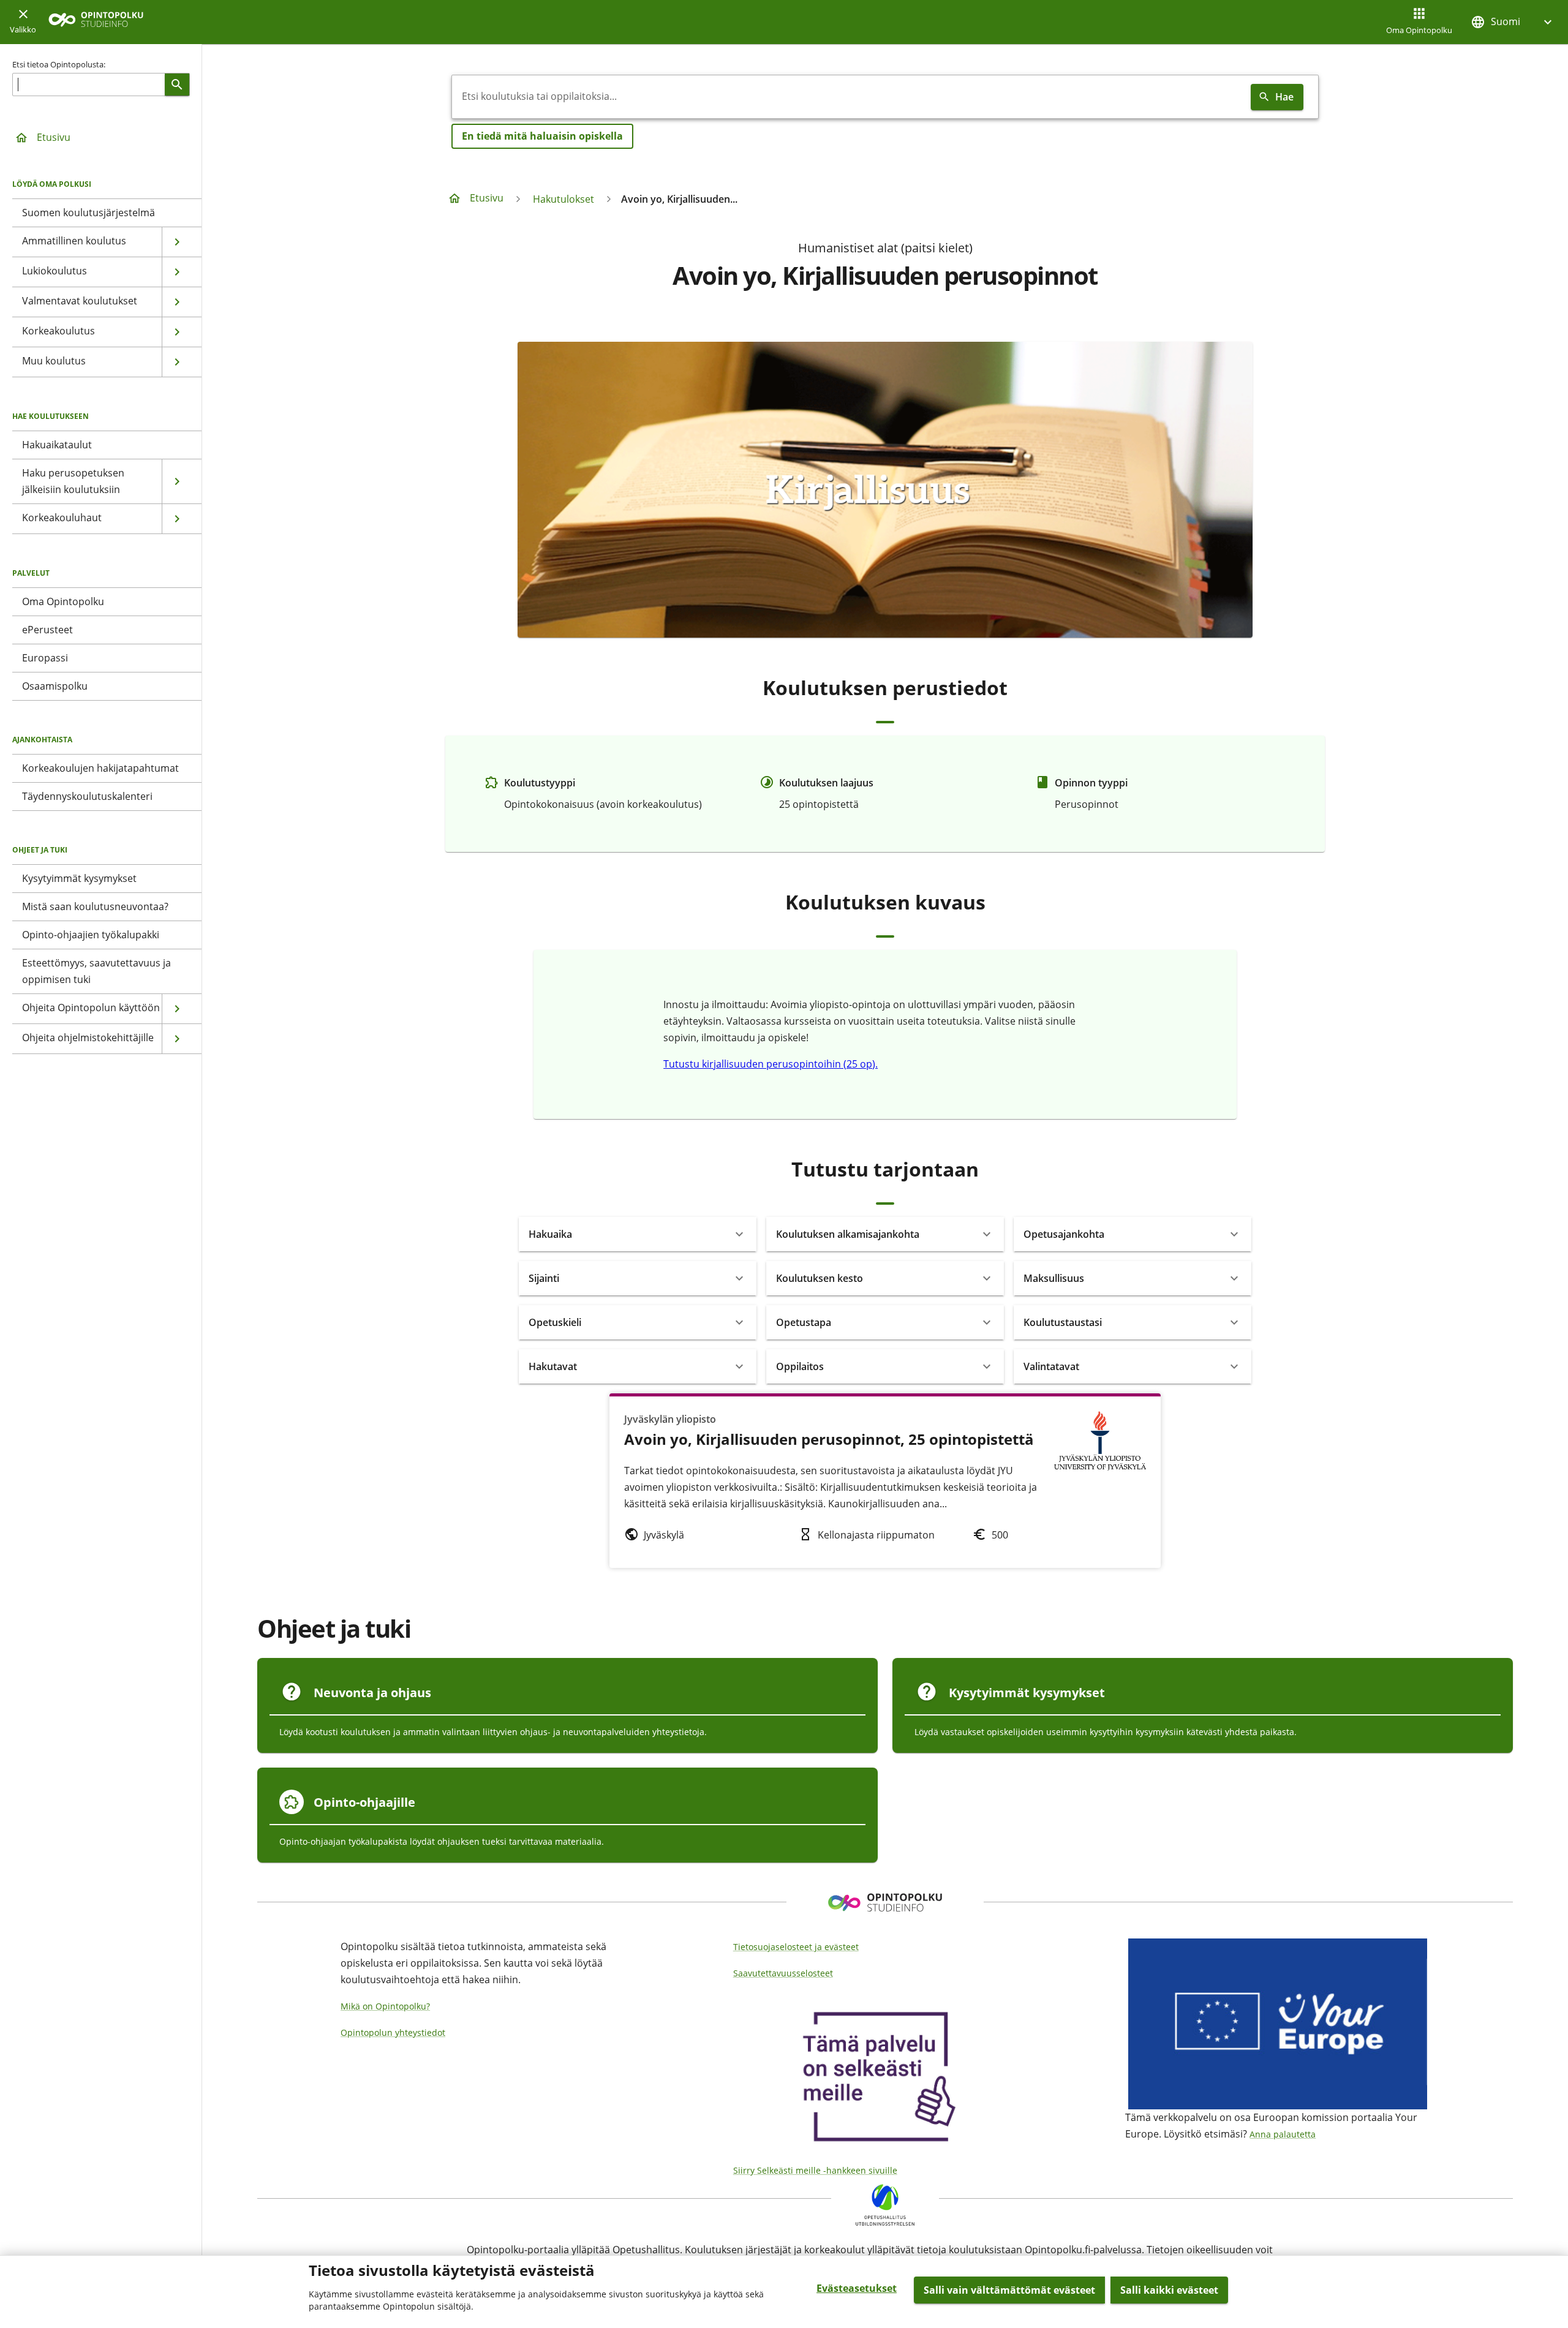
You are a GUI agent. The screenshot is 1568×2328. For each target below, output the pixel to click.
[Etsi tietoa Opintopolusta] (177, 85)
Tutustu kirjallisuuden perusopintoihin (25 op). (771, 1064)
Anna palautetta (1283, 2134)
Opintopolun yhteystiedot (393, 2032)
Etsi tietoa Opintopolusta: (59, 64)
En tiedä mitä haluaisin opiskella (542, 136)
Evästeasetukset (857, 2288)
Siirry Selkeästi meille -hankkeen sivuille (815, 2170)
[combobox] (849, 97)
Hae (1284, 97)
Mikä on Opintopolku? (385, 2006)
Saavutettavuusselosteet (783, 1973)
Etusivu (54, 137)
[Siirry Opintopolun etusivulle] (96, 22)
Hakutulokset (563, 199)
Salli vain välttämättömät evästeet (1009, 2290)
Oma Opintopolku (1419, 30)
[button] (1513, 22)
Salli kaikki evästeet (1169, 2290)
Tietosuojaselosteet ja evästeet (796, 1947)
